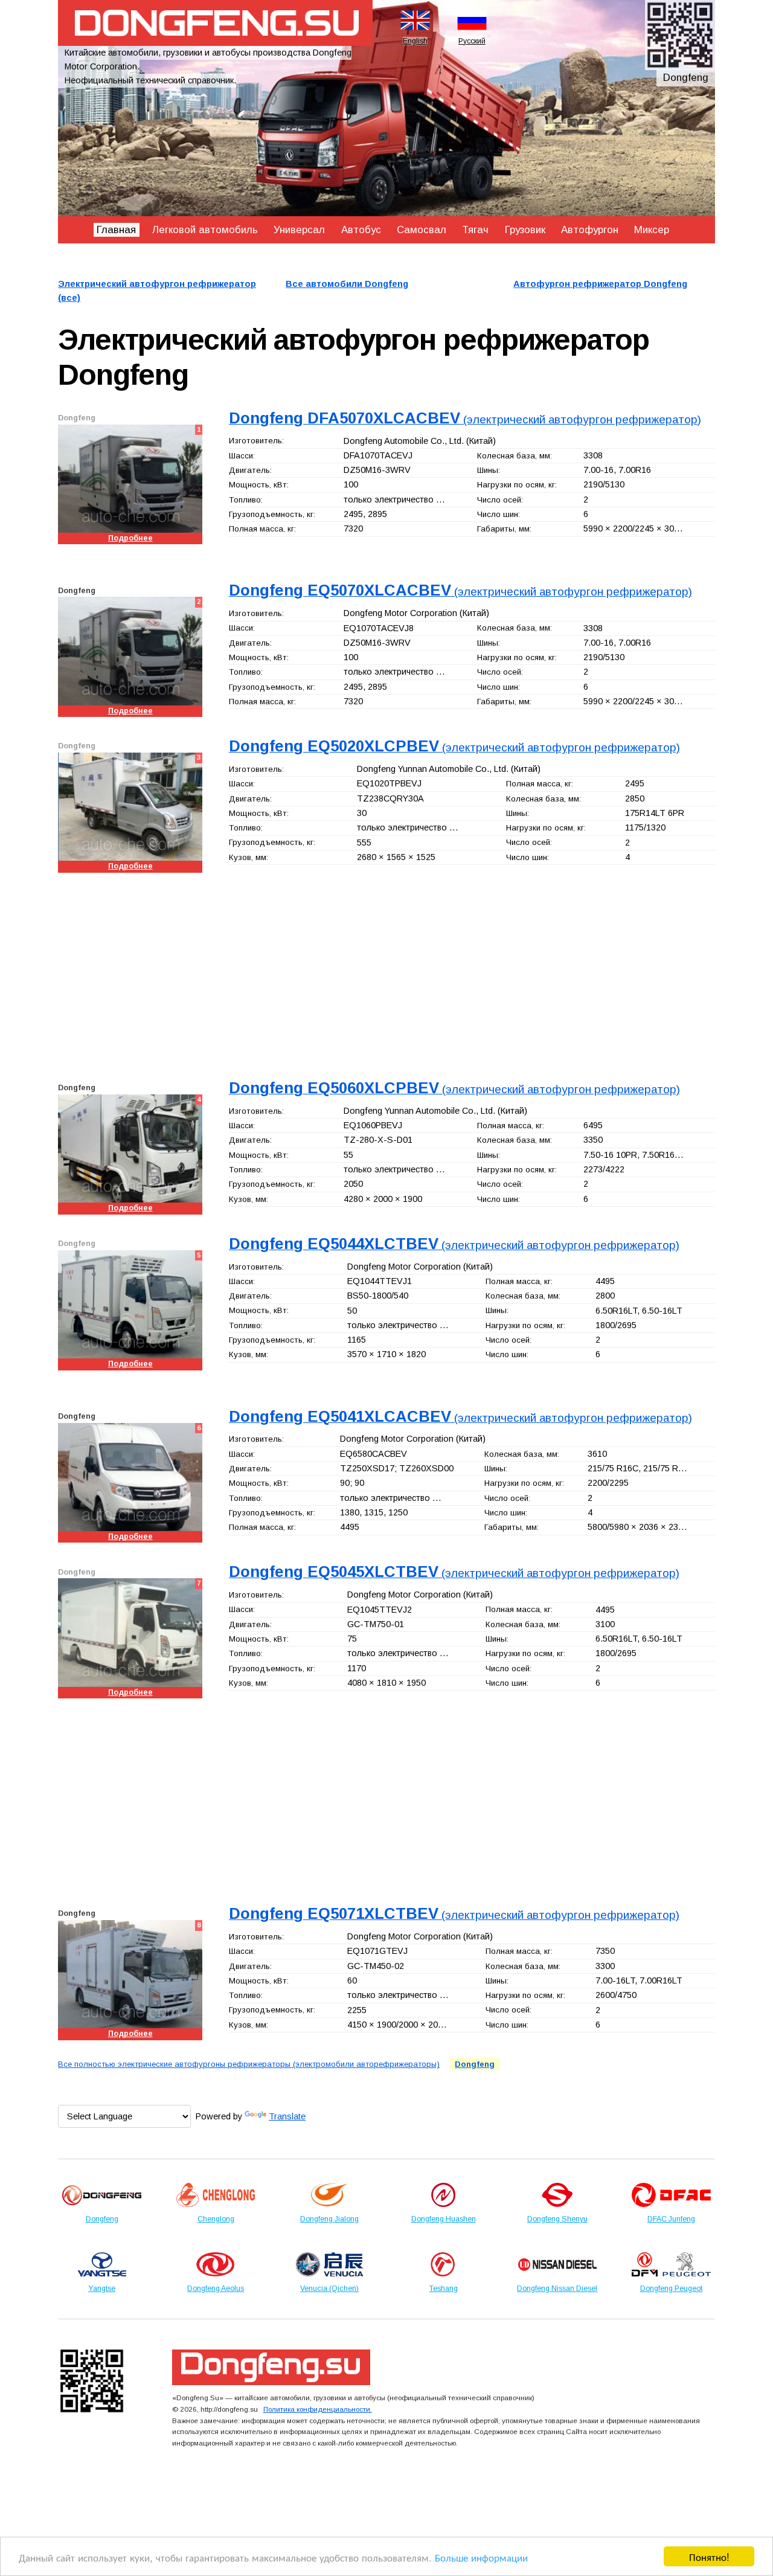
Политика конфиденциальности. (318, 2409)
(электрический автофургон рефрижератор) (465, 419)
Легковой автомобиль (205, 230)
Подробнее (130, 538)
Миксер (652, 230)
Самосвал (422, 230)
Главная (116, 230)
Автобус (361, 230)
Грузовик (525, 230)
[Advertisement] (386, 974)
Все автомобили (347, 284)
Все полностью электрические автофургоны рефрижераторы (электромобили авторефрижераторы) (249, 2064)
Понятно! (709, 2556)
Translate (287, 2116)
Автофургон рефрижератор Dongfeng (600, 284)
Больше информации (481, 2557)
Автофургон (590, 230)
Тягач (475, 230)
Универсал (299, 230)
